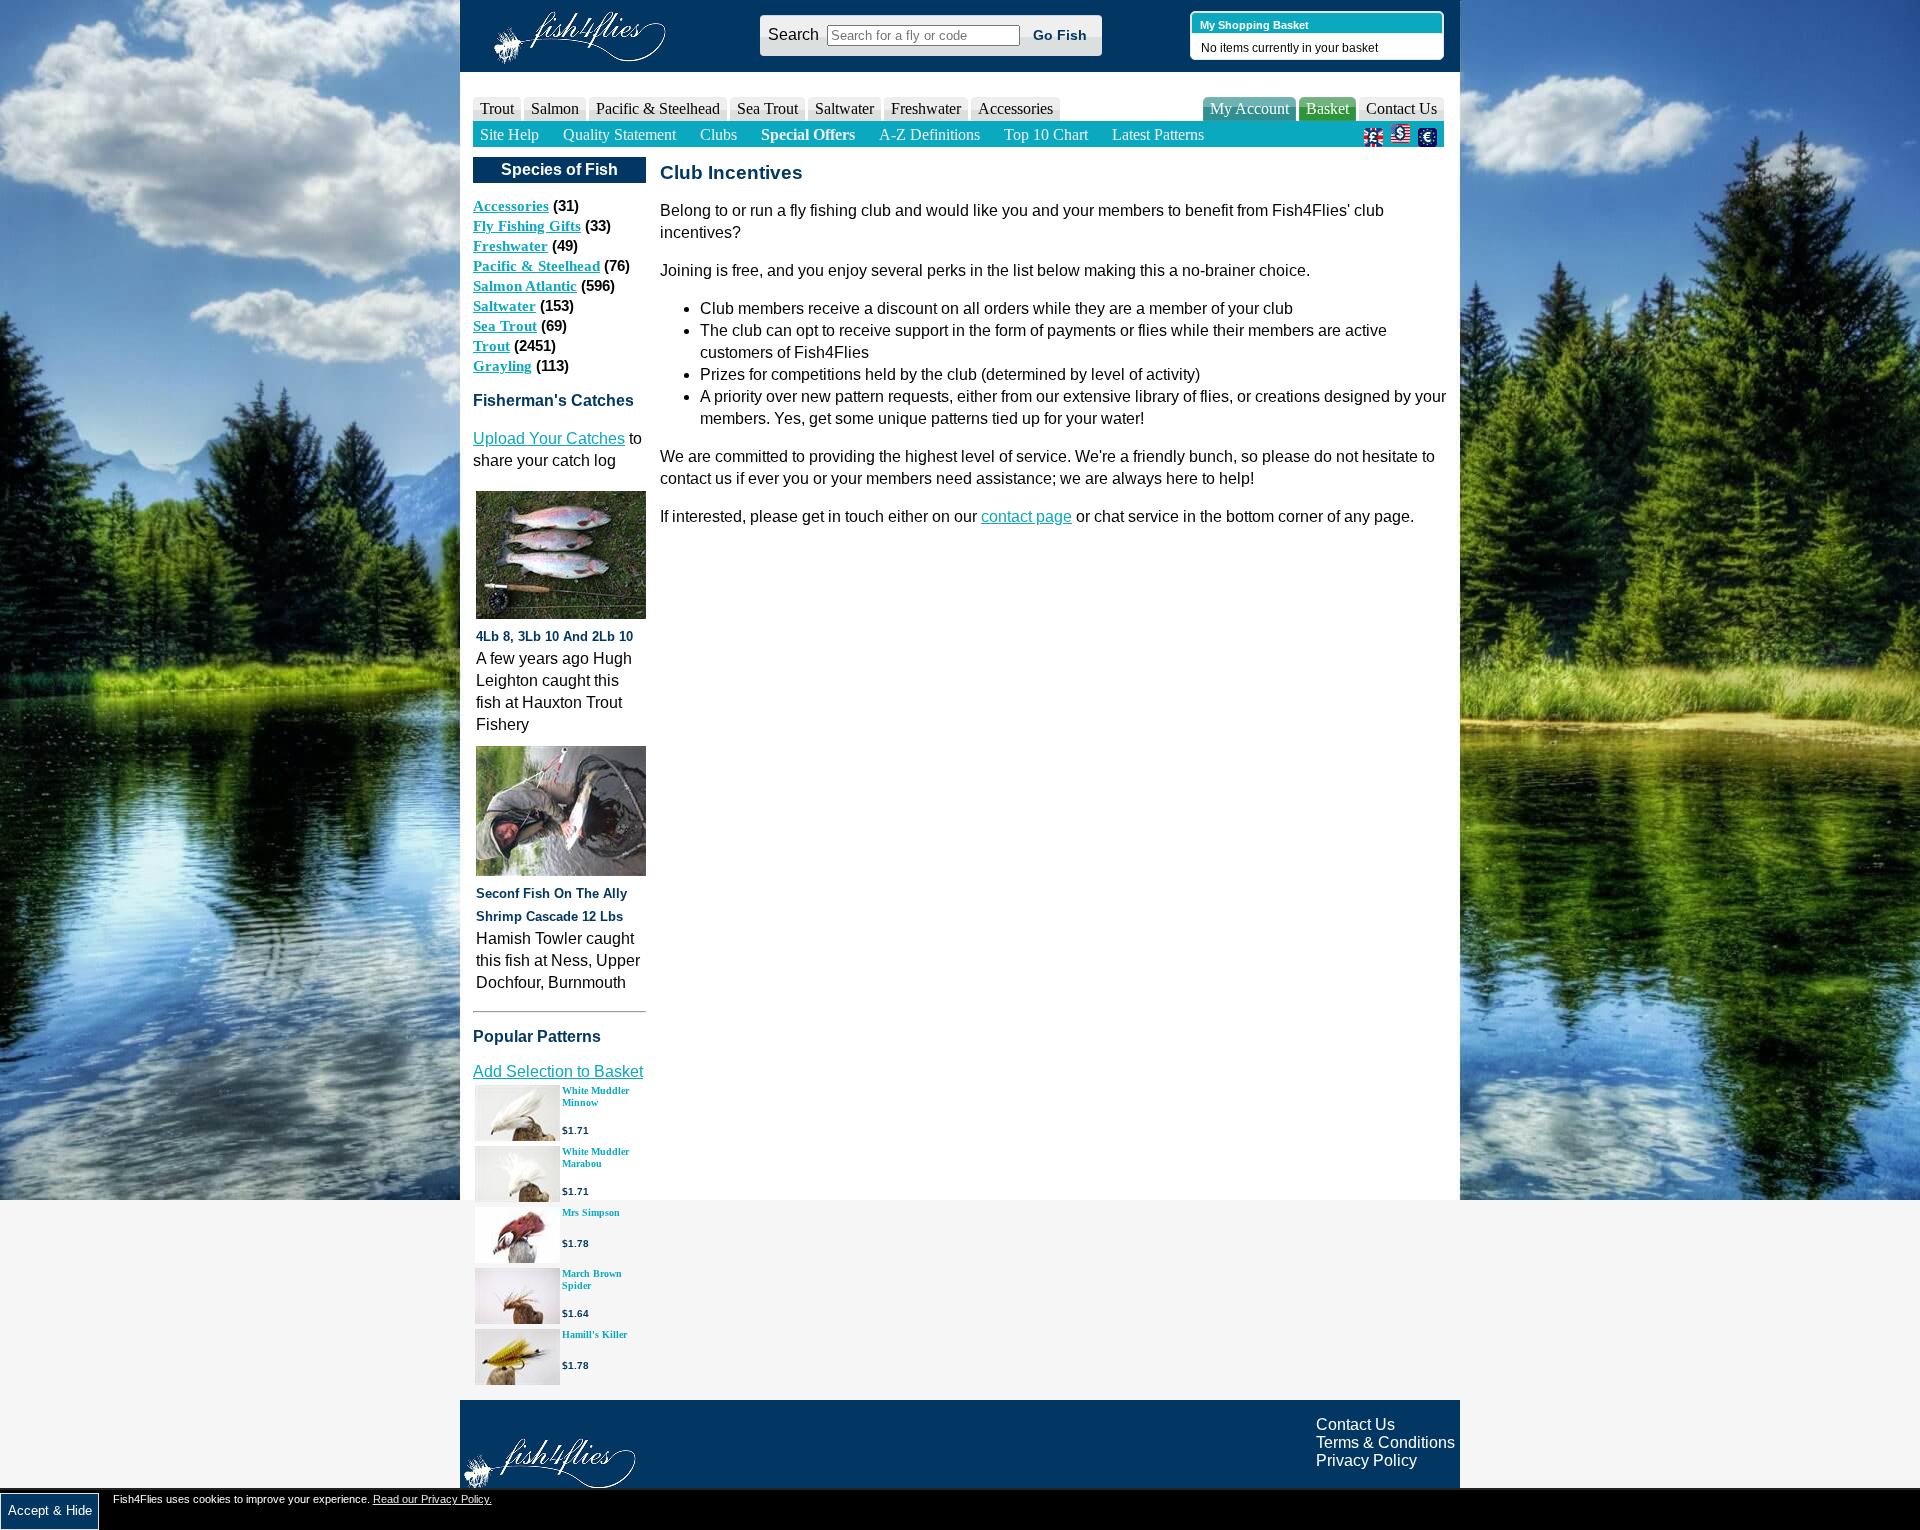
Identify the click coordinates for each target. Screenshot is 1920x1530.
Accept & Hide (50, 1510)
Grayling (502, 366)
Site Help (509, 134)
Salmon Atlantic (525, 286)
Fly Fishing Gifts (527, 226)
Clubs (718, 134)
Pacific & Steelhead (536, 266)
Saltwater (504, 306)
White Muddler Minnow (595, 1096)
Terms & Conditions (1385, 1442)
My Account (1249, 108)
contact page (1026, 516)
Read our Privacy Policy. (432, 1499)
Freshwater (510, 246)
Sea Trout (505, 326)
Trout (491, 346)
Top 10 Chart (1046, 134)
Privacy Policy (1366, 1460)
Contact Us (1401, 108)
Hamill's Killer (594, 1334)
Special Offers (808, 134)
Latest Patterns (1158, 134)
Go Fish (1060, 35)
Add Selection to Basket (558, 1071)
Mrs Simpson (591, 1212)
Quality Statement (619, 134)
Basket (1327, 108)
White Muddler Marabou (595, 1157)
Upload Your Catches (549, 438)
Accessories (1015, 108)
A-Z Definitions (929, 134)
